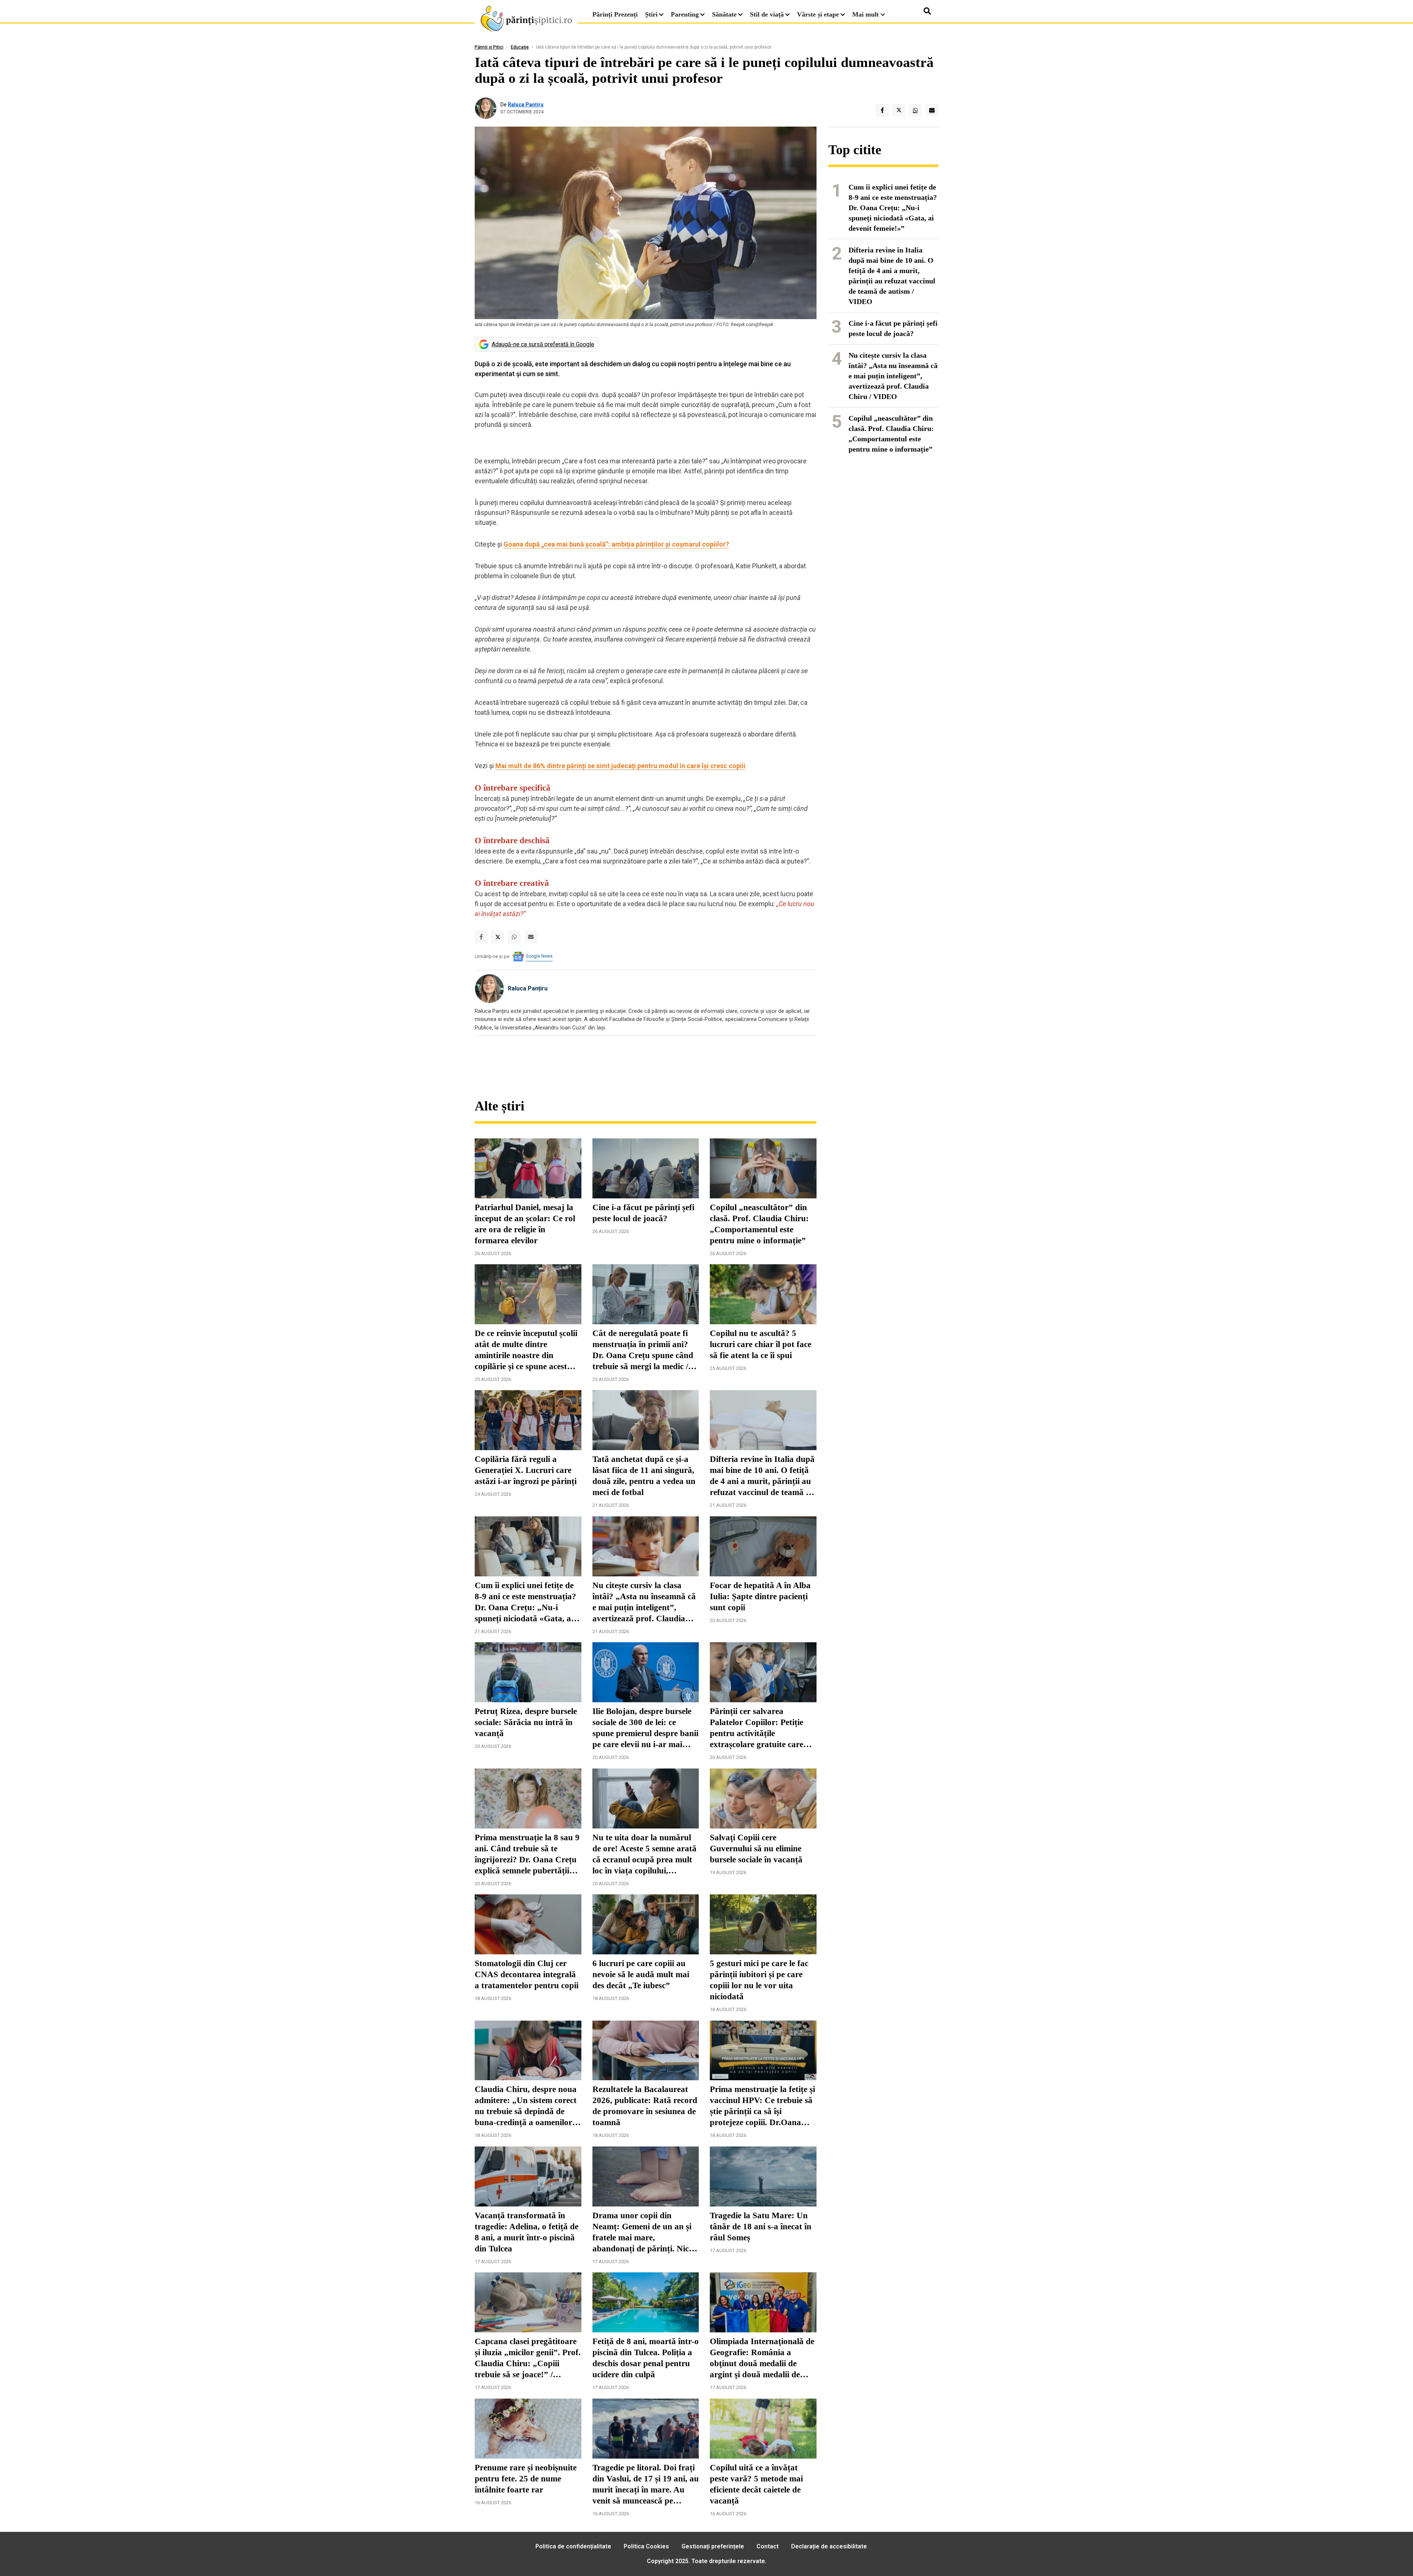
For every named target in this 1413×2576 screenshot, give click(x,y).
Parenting (685, 14)
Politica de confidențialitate (573, 2546)
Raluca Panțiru (526, 105)
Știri (651, 14)
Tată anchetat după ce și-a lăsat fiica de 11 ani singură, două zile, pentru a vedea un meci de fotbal (644, 1476)
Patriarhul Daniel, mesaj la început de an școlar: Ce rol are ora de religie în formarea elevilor (525, 1224)
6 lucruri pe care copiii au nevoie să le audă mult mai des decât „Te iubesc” (641, 1974)
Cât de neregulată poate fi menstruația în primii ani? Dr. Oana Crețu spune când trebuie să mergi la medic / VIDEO (643, 1350)
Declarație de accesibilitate (829, 2546)
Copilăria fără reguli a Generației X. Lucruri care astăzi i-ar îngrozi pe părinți (526, 1470)
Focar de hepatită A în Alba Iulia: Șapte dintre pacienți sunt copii (760, 1596)
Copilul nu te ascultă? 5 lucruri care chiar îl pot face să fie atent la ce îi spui (761, 1344)
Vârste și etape (818, 14)
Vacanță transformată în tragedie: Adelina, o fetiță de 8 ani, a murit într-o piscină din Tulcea (527, 2232)
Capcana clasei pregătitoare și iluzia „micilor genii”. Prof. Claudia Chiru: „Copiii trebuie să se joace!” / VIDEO (528, 2358)
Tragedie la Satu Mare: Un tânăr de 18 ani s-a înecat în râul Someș (761, 2227)
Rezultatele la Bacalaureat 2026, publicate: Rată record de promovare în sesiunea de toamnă (645, 2106)
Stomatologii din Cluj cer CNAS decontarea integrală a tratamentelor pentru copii (527, 1974)
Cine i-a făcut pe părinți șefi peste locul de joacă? (643, 1213)
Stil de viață (767, 14)
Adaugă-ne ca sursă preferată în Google (543, 344)
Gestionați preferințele (713, 2546)
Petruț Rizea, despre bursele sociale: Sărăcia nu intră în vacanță (526, 1722)
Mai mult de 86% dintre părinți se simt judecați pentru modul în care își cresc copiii (620, 766)
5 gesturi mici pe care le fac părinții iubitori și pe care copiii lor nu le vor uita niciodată (759, 1980)
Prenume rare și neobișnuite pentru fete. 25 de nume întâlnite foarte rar (526, 2479)
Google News (539, 956)
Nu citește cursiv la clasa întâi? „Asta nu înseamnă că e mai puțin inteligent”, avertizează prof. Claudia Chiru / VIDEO (644, 1603)
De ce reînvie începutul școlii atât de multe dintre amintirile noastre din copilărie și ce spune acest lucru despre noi (526, 1350)
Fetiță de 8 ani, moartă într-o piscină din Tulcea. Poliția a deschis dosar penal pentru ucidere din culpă (646, 2358)
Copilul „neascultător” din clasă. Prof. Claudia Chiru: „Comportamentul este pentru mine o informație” (759, 1224)
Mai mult (866, 14)
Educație (520, 47)
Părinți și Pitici (489, 47)
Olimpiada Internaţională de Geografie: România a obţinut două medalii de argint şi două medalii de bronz (762, 2358)
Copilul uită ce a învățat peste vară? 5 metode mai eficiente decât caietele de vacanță (756, 2484)
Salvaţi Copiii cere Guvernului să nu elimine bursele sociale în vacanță (756, 1849)
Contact (768, 2546)
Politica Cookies (646, 2546)
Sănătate (724, 14)
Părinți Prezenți (615, 14)
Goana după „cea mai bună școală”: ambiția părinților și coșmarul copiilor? (616, 544)
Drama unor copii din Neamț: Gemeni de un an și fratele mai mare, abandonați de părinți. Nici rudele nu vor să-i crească (642, 2233)
